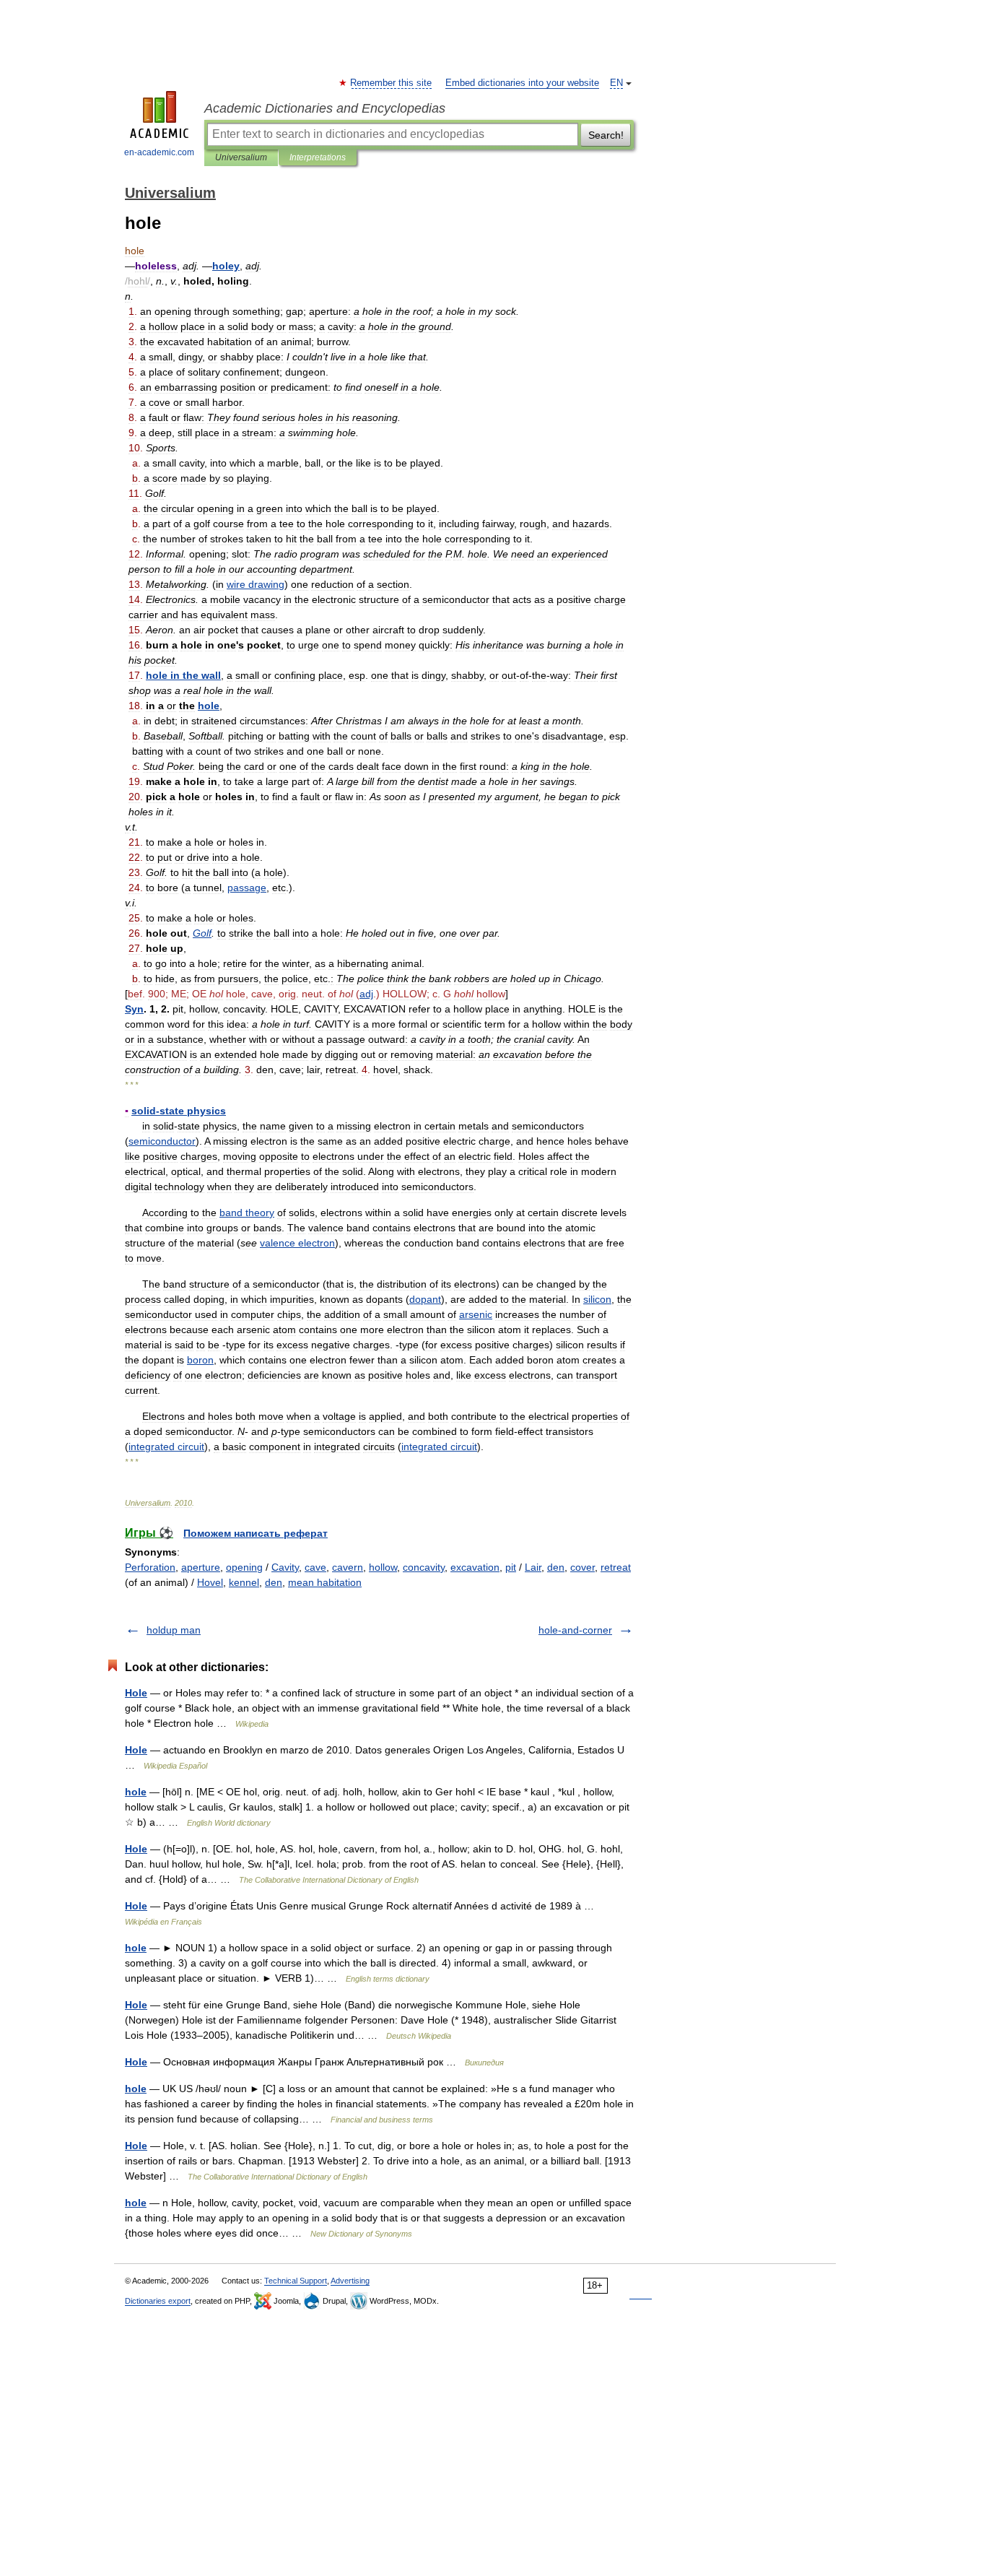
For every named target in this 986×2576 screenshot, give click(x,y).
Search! (606, 135)
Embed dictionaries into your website (522, 83)
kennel (244, 1582)
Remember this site (392, 83)
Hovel (210, 1582)
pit (511, 1567)
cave (315, 1567)
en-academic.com (159, 152)
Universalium (241, 157)
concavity (424, 1567)
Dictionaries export (158, 2301)
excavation (475, 1567)
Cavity (285, 1567)
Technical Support (296, 2281)
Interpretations (318, 157)
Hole (136, 1693)
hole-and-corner (575, 1630)
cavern (348, 1567)
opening (244, 1567)
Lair (533, 1567)
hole (136, 1792)
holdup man (174, 1630)
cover (583, 1567)
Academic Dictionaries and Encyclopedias (325, 108)
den (556, 1567)
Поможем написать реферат (256, 1533)
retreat (616, 1567)
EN (616, 83)
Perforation (150, 1567)
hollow (383, 1567)
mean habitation (325, 1582)
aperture (201, 1567)
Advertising (350, 2281)
